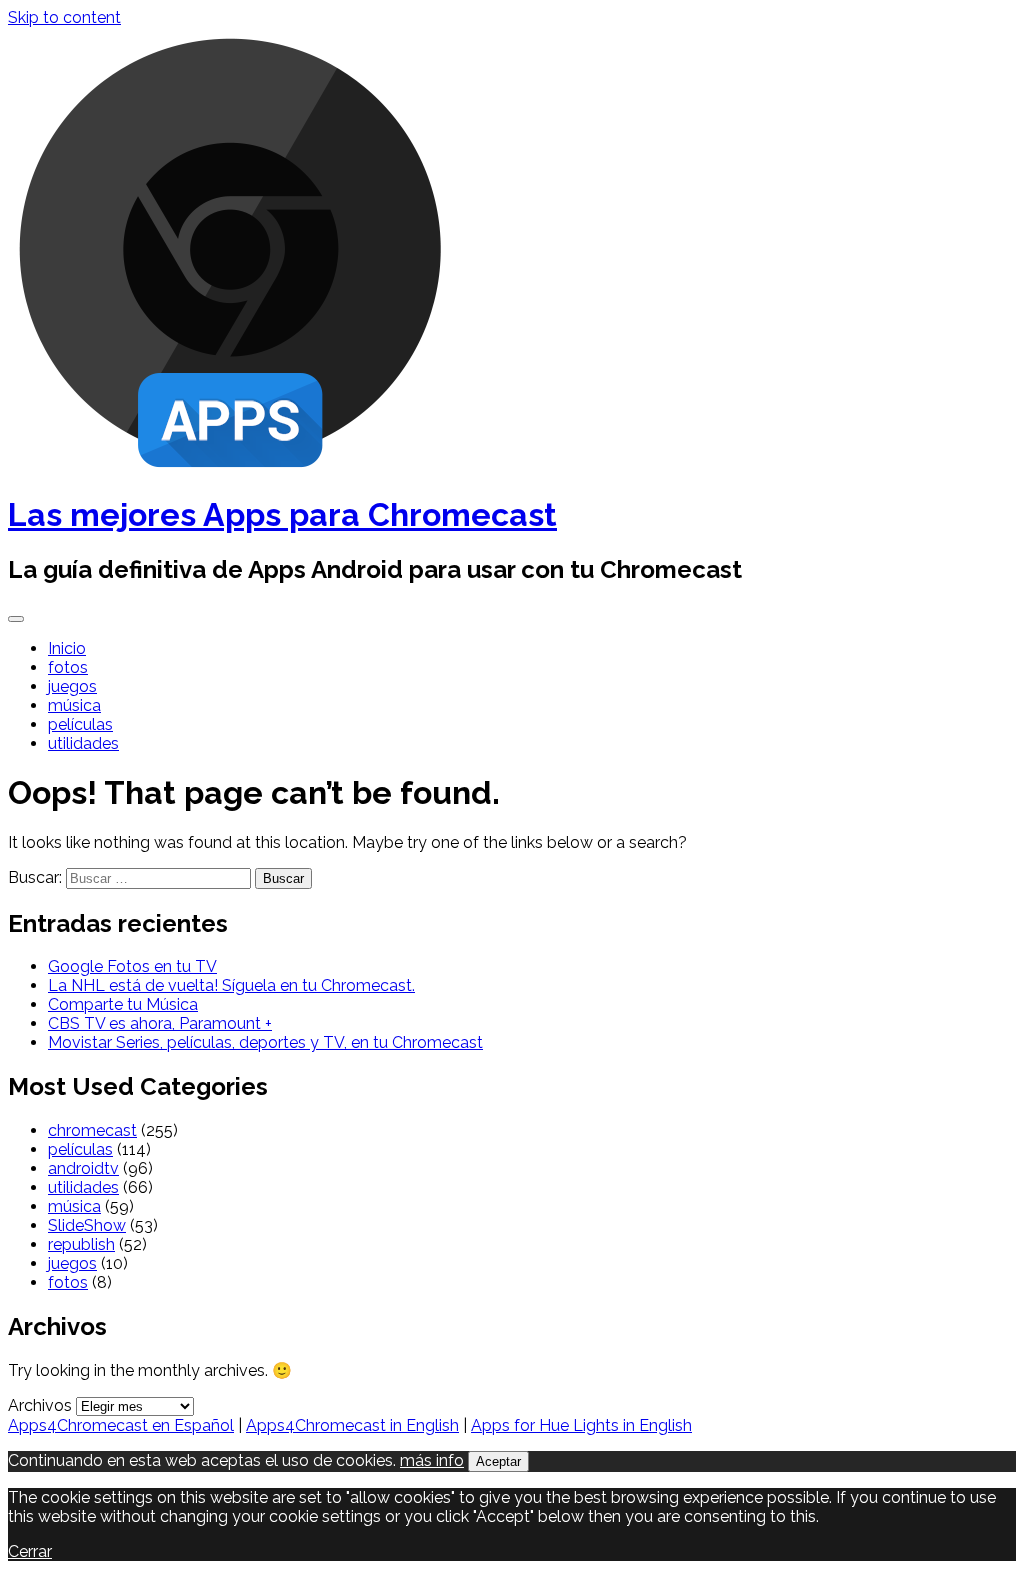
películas (80, 724)
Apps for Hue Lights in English (581, 1425)
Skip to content (64, 17)
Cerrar (30, 1551)
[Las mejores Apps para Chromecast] (230, 465)
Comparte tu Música (123, 1004)
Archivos (40, 1405)
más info (432, 1460)
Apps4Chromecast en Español (121, 1425)
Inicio (67, 648)
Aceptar (498, 1461)
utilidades (83, 743)
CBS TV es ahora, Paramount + (160, 1023)
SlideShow (87, 1225)
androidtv (83, 1168)
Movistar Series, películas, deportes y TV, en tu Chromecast (265, 1042)
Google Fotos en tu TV (132, 966)
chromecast (92, 1130)
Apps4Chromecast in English (352, 1425)
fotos (68, 667)
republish (81, 1244)
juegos (72, 686)
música (74, 705)
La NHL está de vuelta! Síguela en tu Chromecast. (231, 985)
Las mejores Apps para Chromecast (282, 514)
